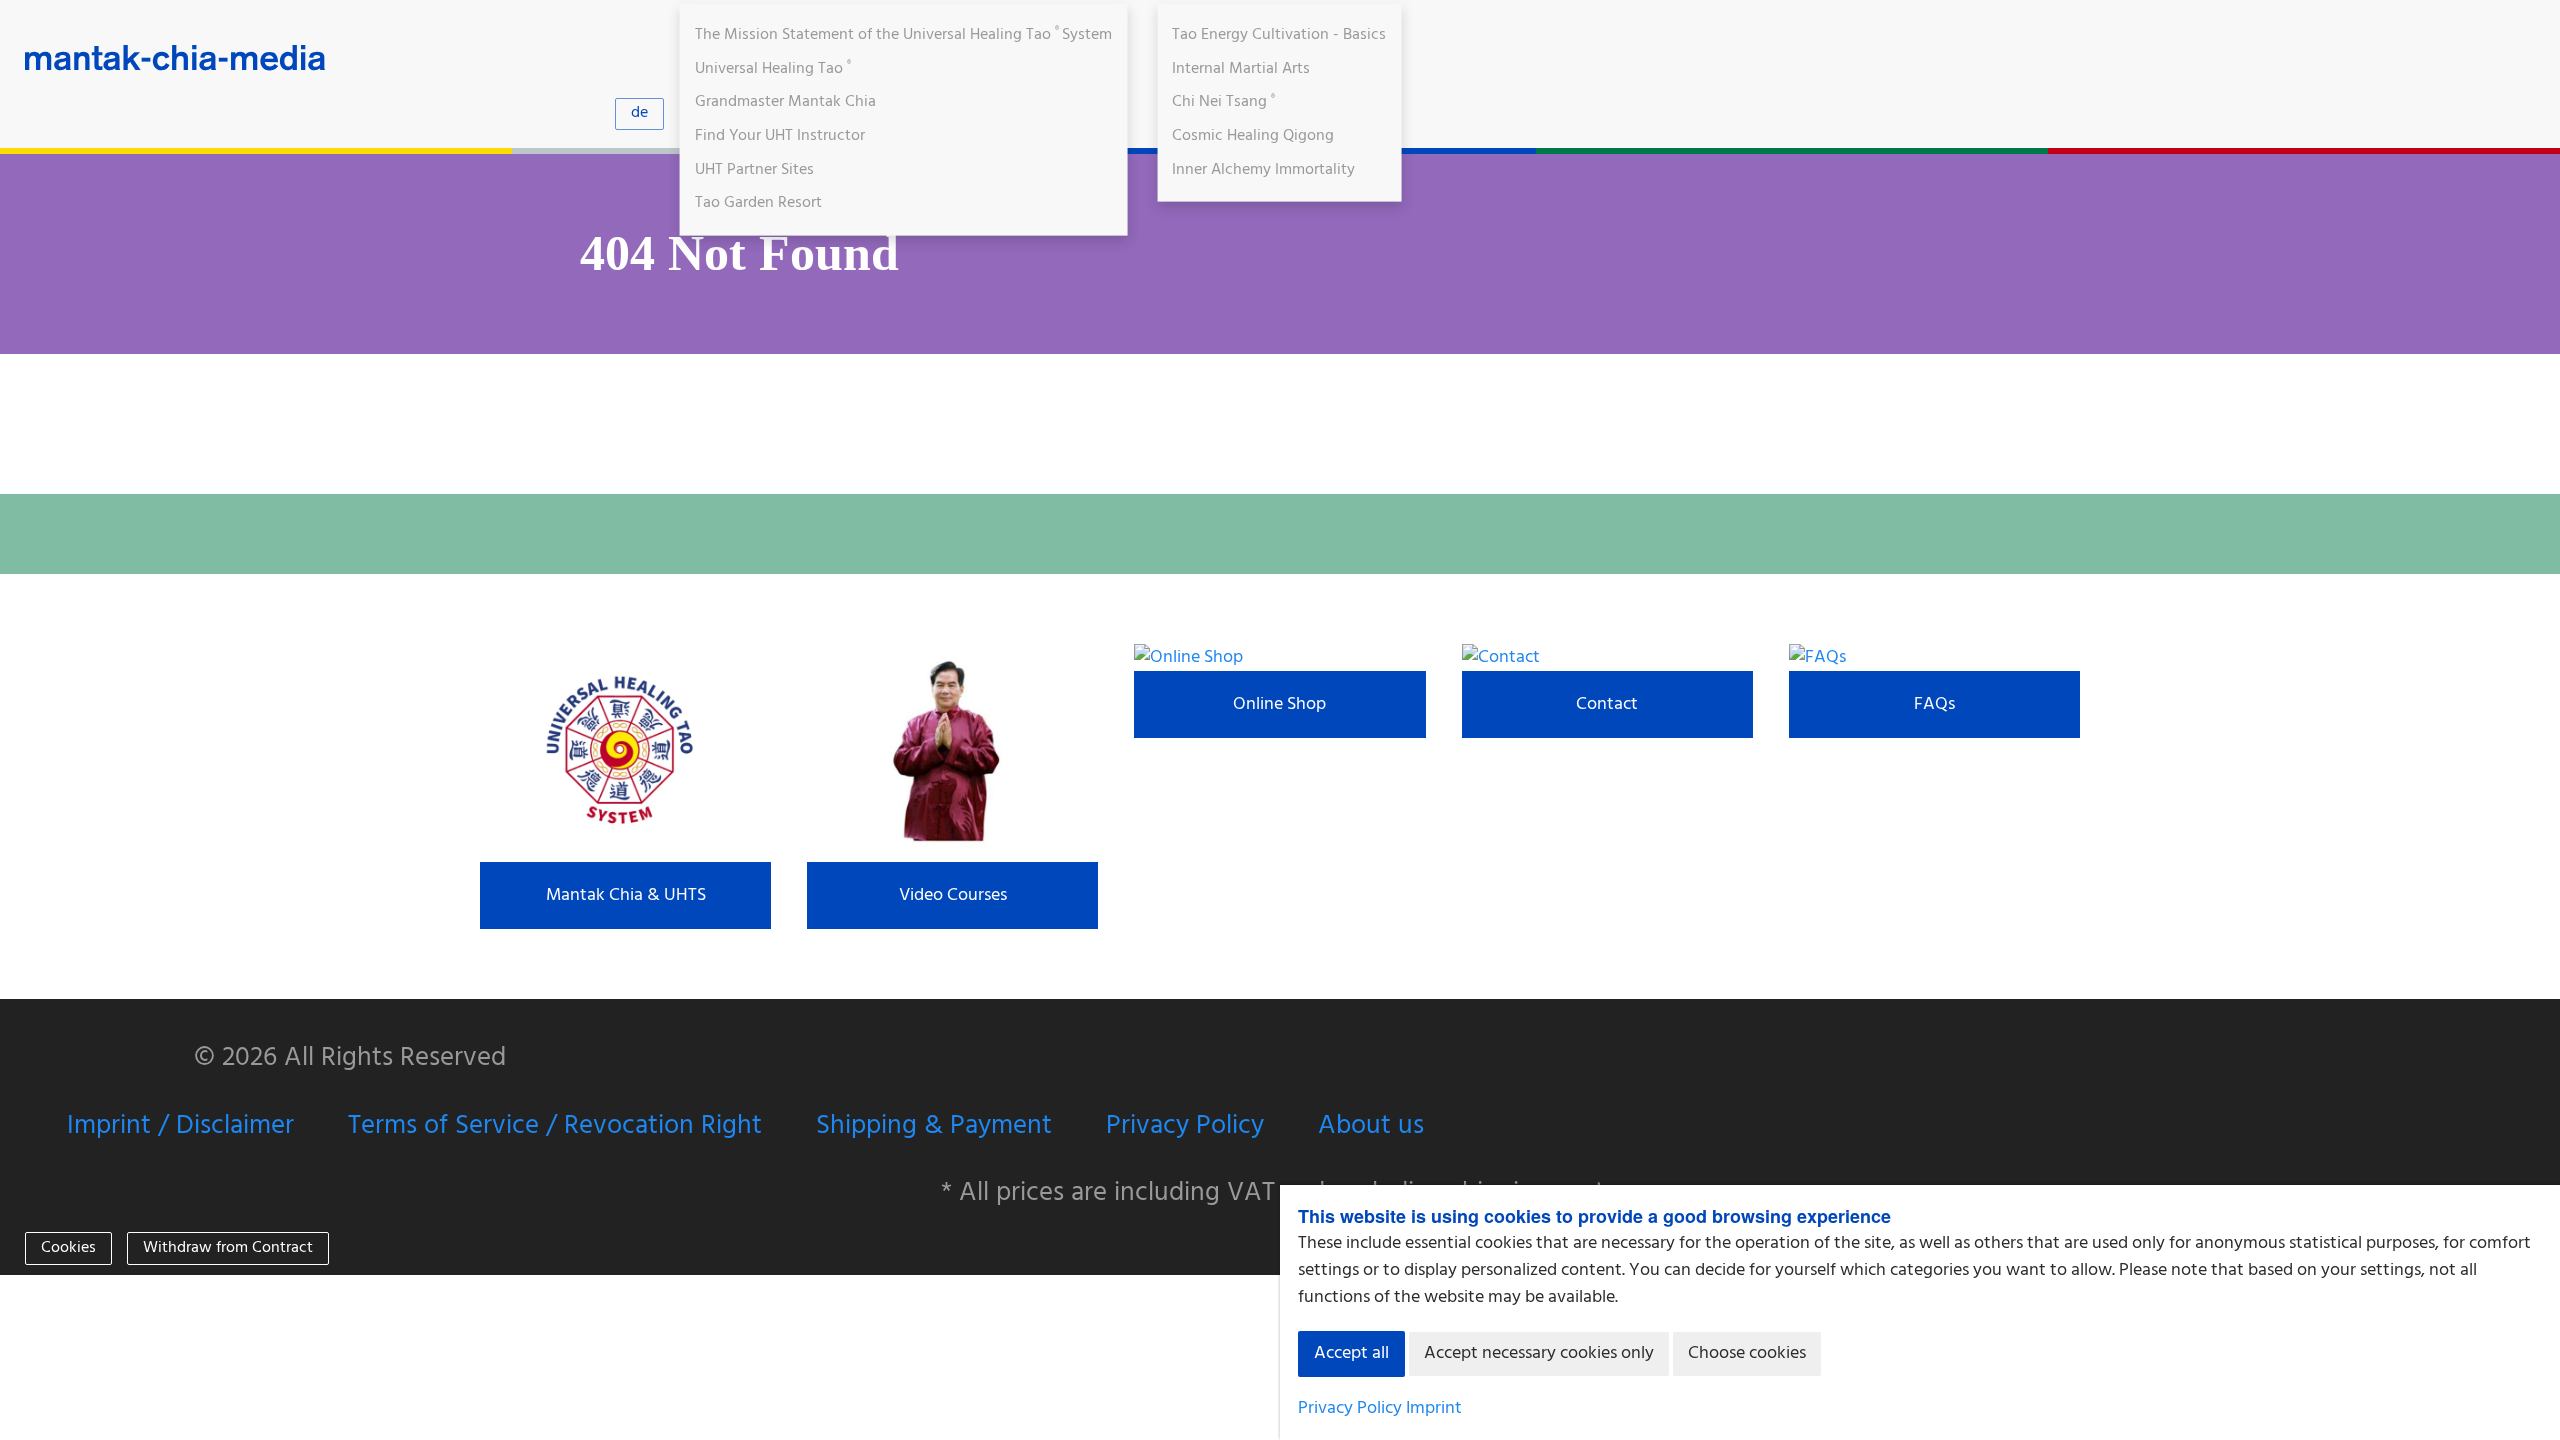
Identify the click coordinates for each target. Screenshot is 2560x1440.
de (639, 113)
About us (1371, 1126)
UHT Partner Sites (754, 169)
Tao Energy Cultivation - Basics (1279, 35)
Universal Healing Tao (773, 68)
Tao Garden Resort (758, 203)
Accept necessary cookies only (1539, 1353)
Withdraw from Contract (228, 1248)
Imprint (1434, 1408)
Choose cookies (1747, 1353)
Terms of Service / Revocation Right (555, 1126)
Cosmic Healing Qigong (1253, 136)
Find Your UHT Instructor (780, 136)
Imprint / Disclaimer (180, 1126)
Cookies (68, 1248)
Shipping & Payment (934, 1126)
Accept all (1351, 1353)
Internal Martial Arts (1241, 68)
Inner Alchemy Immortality (1263, 169)
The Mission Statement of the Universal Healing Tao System (904, 35)
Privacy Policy (1185, 1126)
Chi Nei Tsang (1223, 102)
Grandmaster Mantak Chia (785, 102)
